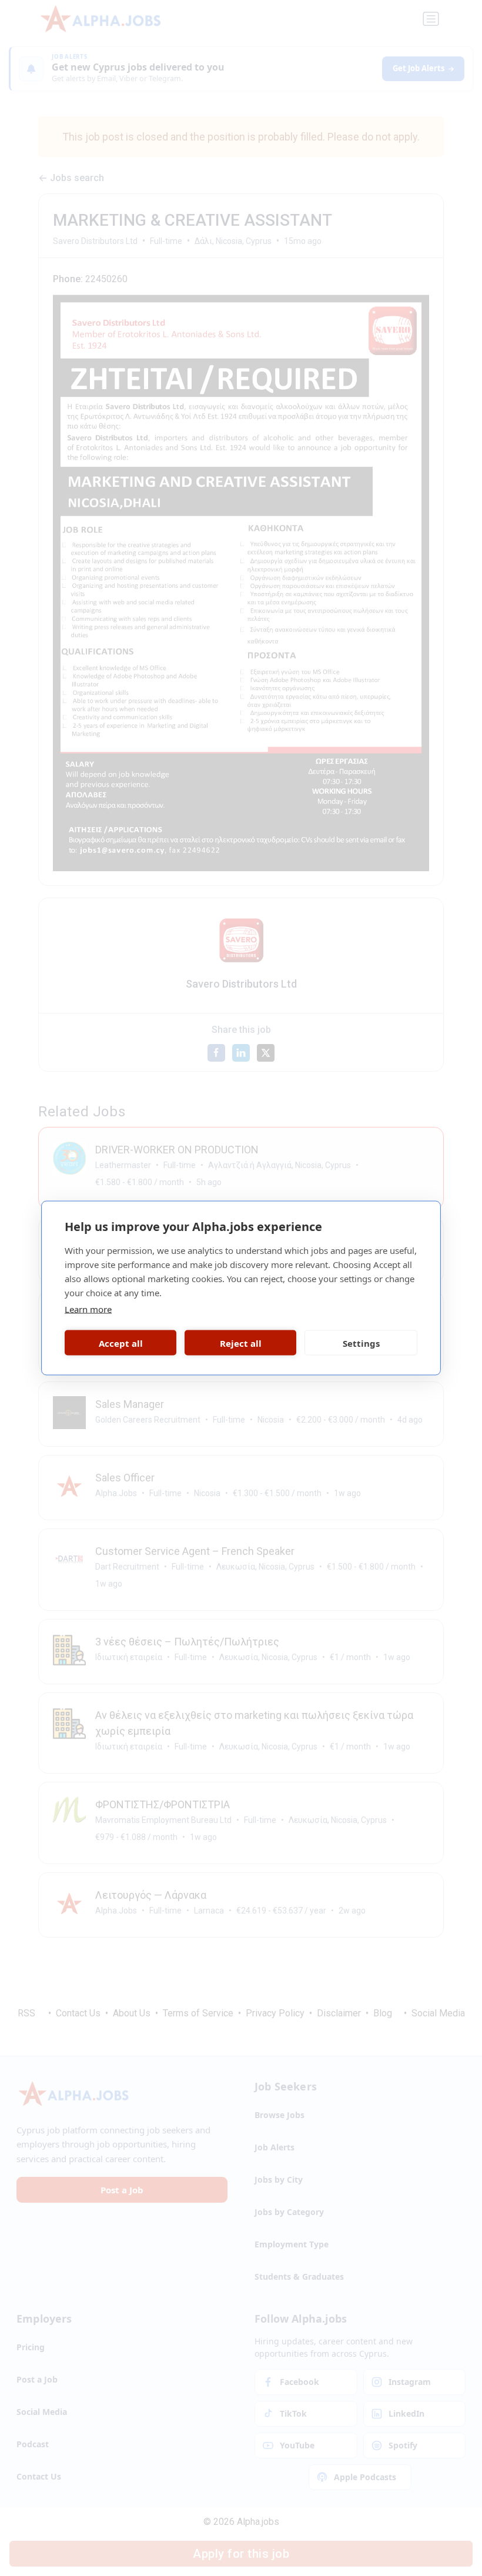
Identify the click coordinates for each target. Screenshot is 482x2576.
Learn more (88, 1309)
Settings (361, 1343)
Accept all (121, 1343)
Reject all (241, 1343)
